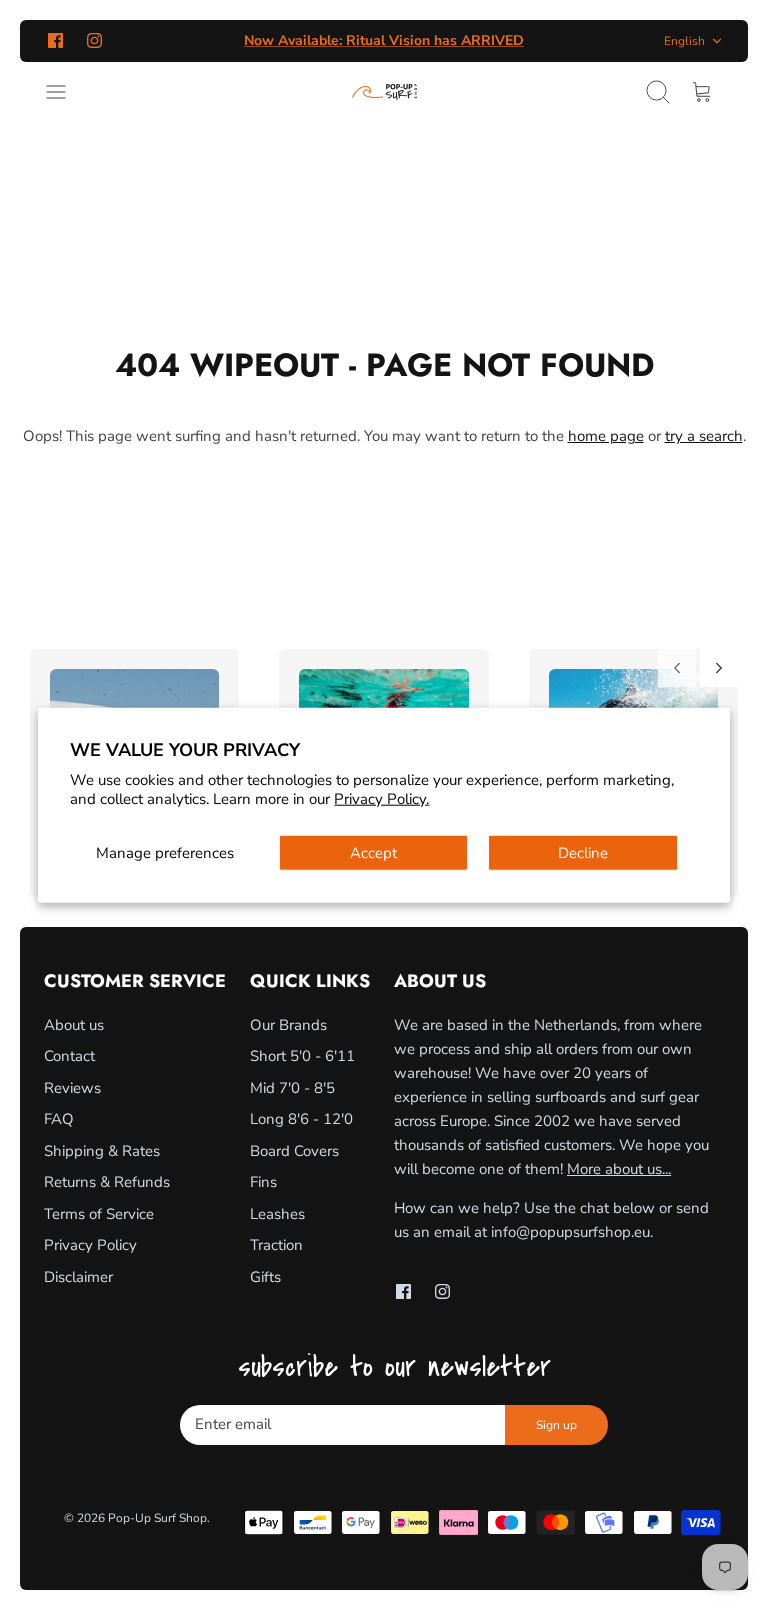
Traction (276, 1245)
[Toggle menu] (66, 92)
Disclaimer (78, 1277)
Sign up (556, 1425)
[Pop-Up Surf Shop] (384, 92)
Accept (373, 852)
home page (606, 436)
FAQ (59, 1119)
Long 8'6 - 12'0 (301, 1119)
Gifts (265, 1277)
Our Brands (288, 1025)
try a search (704, 436)
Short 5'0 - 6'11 (302, 1056)
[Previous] (677, 668)
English (684, 41)
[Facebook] (55, 40)
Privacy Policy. (381, 799)
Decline (583, 852)
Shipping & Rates (102, 1151)
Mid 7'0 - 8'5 (292, 1088)
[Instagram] (94, 40)
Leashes (277, 1214)
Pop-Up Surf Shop (157, 1518)
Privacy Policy (90, 1245)
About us (74, 1025)
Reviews (72, 1088)
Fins (263, 1182)
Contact (69, 1056)
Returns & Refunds (107, 1182)
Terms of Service (99, 1214)
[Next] (719, 668)
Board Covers (294, 1151)
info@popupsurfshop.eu (570, 1232)
